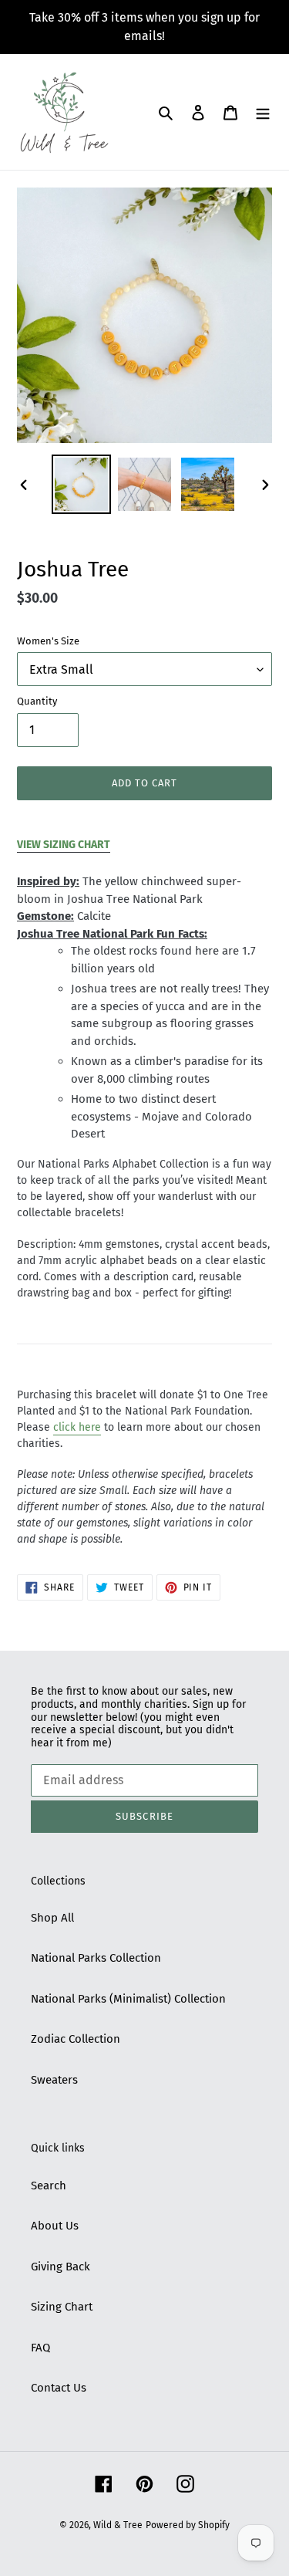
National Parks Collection (96, 1958)
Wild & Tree (118, 2525)
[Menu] (263, 112)
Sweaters (54, 2080)
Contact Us (59, 2388)
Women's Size (48, 641)
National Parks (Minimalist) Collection (128, 1999)
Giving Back (60, 2267)
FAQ (40, 2348)
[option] (82, 484)
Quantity (37, 701)
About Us (55, 2226)
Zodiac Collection (76, 2039)
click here (77, 1427)
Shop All (52, 1918)
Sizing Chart (62, 2307)
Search (49, 2186)
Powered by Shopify (188, 2525)
